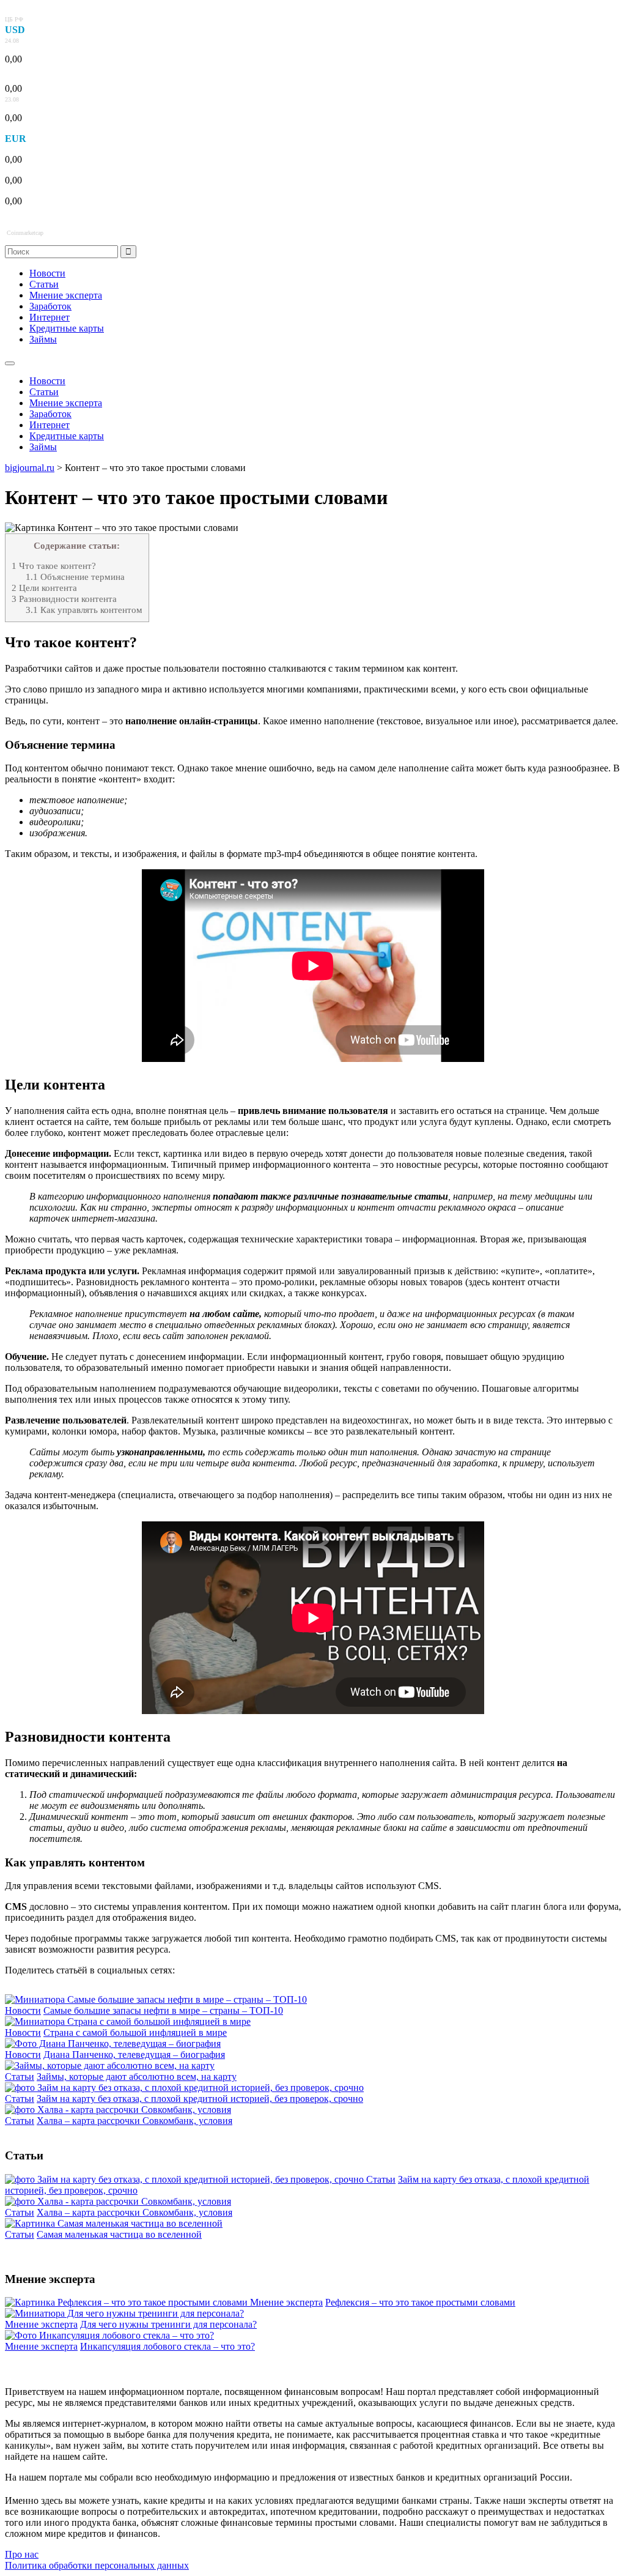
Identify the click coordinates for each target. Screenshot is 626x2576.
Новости (47, 273)
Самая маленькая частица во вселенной (119, 2234)
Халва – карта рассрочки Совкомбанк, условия (134, 2121)
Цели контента (44, 588)
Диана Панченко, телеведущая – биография (134, 2054)
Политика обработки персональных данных (97, 2565)
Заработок (50, 306)
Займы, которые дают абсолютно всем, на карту (137, 2077)
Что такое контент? (54, 566)
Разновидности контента (64, 599)
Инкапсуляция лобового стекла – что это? (168, 2346)
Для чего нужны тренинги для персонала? (168, 2324)
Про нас (22, 2554)
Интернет (50, 317)
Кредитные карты (67, 328)
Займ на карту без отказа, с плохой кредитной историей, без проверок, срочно (200, 2099)
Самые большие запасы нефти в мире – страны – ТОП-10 (163, 2010)
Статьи (44, 284)
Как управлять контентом (84, 610)
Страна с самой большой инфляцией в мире (135, 2032)
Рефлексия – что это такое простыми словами (420, 2302)
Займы (43, 339)
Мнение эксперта (66, 295)
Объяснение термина (75, 577)
